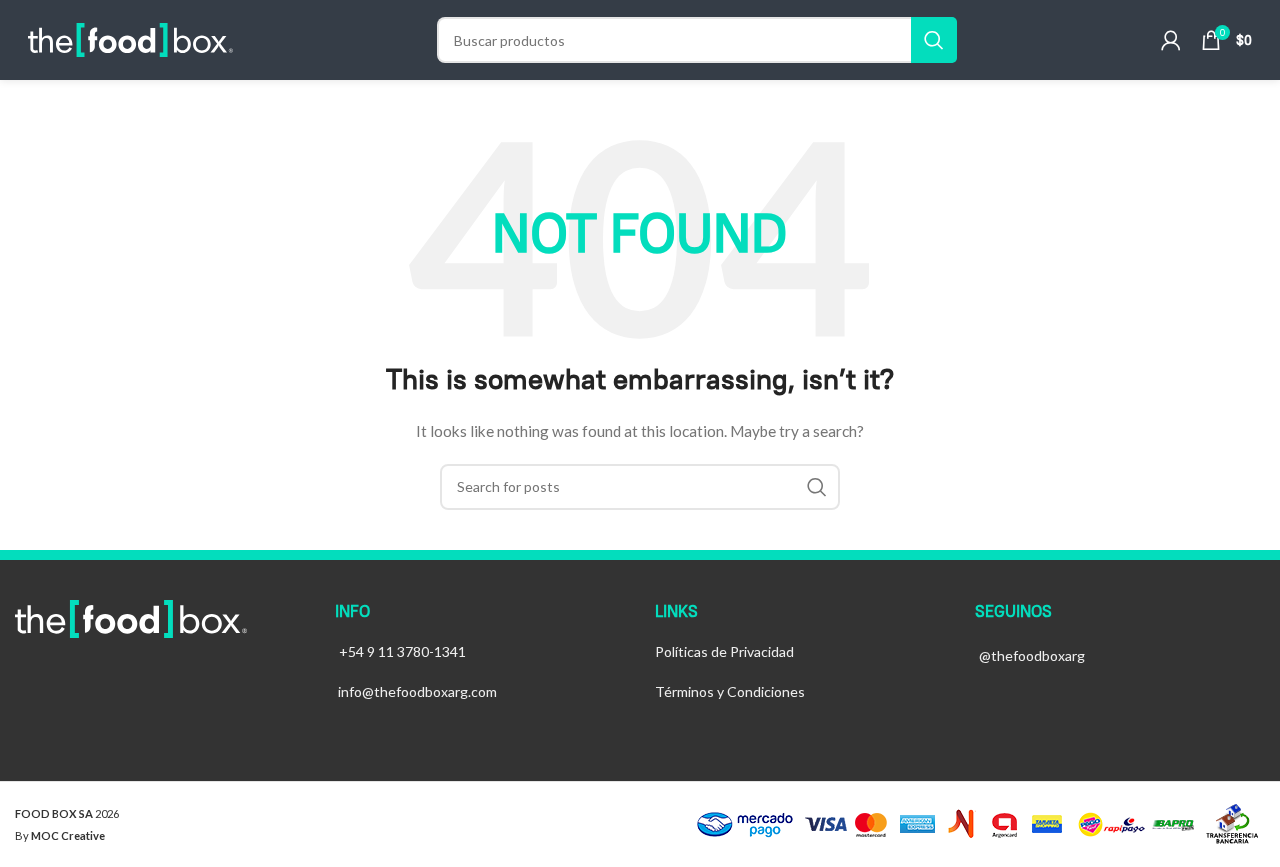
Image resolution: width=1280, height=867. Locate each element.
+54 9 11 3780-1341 (402, 651)
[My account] (1171, 40)
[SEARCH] (934, 40)
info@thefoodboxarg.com (417, 691)
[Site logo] (130, 38)
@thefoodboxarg (1032, 655)
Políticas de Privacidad (724, 651)
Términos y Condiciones (730, 691)
